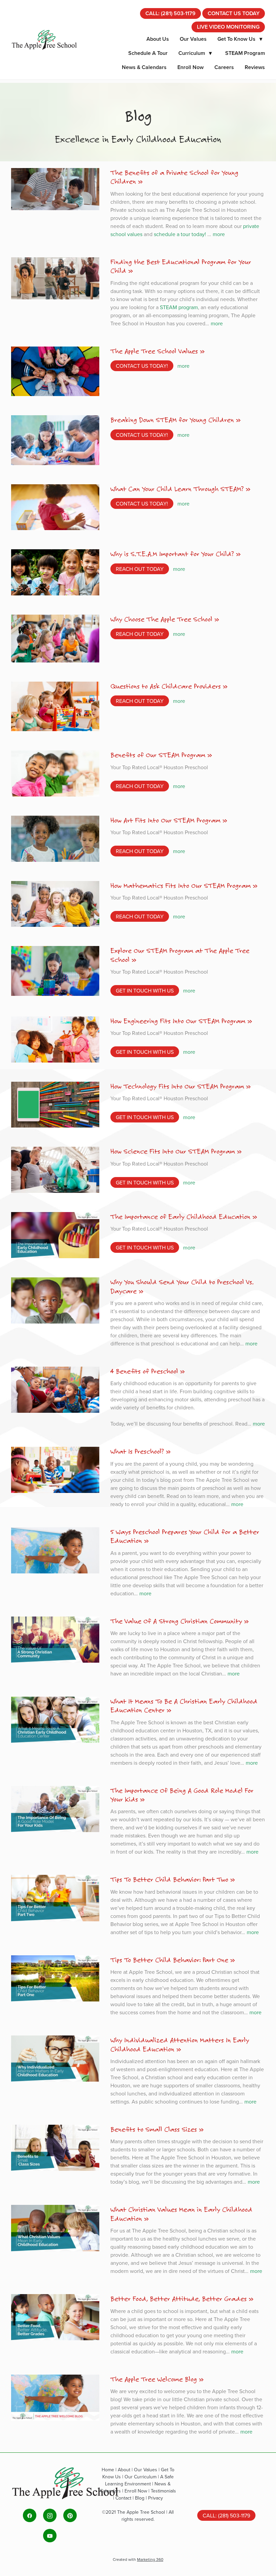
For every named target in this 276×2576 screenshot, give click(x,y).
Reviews (255, 67)
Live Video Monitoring (228, 27)
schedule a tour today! (181, 234)
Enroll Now (191, 67)
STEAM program (179, 307)
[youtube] (50, 2536)
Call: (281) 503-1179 (170, 13)
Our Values (193, 39)
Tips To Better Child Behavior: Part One (169, 1960)
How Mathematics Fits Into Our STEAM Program (181, 885)
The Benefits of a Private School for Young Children (174, 177)
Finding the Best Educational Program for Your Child (181, 266)
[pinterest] (70, 2515)
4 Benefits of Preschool (144, 1371)
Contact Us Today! (142, 366)
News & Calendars (144, 67)
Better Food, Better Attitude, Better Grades (179, 2298)
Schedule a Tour (148, 53)
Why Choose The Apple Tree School (161, 619)
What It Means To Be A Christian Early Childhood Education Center (184, 1705)
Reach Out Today (140, 569)
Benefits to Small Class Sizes (154, 2129)
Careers (224, 67)
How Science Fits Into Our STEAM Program (173, 1151)
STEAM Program (245, 53)
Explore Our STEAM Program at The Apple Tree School (180, 955)
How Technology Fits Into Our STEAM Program (177, 1086)
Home (109, 2470)
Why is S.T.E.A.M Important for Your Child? (172, 554)
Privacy (156, 2498)
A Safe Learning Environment (139, 2480)
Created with (138, 2559)
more (219, 234)
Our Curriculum (141, 2477)
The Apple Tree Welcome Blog (154, 2379)
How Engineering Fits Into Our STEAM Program (178, 1021)
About (125, 2470)
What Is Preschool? (137, 1451)
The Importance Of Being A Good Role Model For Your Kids (182, 1795)
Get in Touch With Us (145, 990)
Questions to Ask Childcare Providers (166, 686)
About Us (158, 39)
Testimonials (163, 2491)
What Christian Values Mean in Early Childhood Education (181, 2214)
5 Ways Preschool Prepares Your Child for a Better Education (185, 1536)
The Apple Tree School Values (154, 351)
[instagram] (50, 2515)
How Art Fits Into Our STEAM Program (165, 820)
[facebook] (30, 2515)
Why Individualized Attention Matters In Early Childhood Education (180, 2044)
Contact (124, 2498)
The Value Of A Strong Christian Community (176, 1621)
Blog (140, 2498)
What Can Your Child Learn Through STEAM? (177, 489)
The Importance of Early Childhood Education (180, 1216)
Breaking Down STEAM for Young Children (172, 420)
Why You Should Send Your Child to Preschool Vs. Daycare (182, 1286)
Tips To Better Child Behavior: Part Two (169, 1879)
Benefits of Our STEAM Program (158, 755)
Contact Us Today (234, 13)
